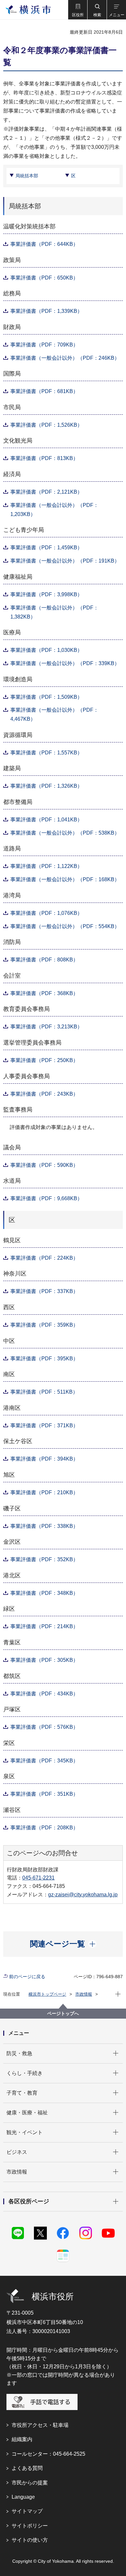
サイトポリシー (30, 2526)
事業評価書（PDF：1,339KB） (46, 311)
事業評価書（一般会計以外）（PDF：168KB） (65, 879)
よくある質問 (27, 2468)
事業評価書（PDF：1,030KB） (46, 650)
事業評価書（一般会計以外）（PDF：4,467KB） (54, 714)
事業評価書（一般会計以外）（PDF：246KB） (65, 358)
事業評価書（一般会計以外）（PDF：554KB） (65, 926)
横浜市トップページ (47, 1994)
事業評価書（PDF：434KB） (44, 1694)
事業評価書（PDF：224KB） (44, 1258)
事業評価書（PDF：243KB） (44, 1094)
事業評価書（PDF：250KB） (44, 1060)
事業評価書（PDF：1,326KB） (46, 786)
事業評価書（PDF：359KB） (44, 1325)
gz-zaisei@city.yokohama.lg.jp (83, 1895)
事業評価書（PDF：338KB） (44, 1526)
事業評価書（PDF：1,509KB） (46, 697)
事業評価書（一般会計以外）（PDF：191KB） (65, 561)
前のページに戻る (27, 1977)
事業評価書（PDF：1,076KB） (46, 913)
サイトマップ (27, 2511)
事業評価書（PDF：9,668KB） (46, 1198)
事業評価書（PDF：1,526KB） (46, 425)
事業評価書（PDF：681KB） (44, 391)
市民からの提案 (30, 2483)
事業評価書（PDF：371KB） (44, 1425)
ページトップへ (63, 2013)
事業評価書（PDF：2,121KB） (46, 492)
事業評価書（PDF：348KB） (44, 1593)
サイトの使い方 (30, 2540)
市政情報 (84, 1994)
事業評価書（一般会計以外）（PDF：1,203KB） (54, 510)
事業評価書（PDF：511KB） (44, 1392)
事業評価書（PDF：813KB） (44, 458)
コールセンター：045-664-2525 (48, 2454)
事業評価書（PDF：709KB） (44, 345)
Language (23, 2497)
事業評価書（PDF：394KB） (44, 1459)
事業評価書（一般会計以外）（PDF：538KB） (65, 833)
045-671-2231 (38, 1878)
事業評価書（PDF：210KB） (44, 1492)
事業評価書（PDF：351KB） (44, 1794)
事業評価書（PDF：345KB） (44, 1761)
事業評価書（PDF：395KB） (44, 1359)
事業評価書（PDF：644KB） (44, 244)
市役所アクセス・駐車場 (40, 2425)
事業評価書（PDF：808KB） (44, 960)
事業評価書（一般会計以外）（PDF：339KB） (65, 663)
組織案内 (22, 2439)
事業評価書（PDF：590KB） (44, 1165)
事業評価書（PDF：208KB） (44, 1828)
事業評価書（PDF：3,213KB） (46, 1027)
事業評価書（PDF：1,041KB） (46, 820)
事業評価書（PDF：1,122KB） (46, 866)
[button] (78, 10)
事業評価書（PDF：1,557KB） (46, 753)
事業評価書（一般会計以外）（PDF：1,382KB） (54, 612)
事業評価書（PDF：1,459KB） (46, 548)
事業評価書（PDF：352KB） (44, 1559)
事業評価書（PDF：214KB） (44, 1626)
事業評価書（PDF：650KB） (44, 278)
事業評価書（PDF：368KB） (44, 993)
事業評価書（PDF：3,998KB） (46, 594)
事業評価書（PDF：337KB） (44, 1291)
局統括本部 (27, 176)
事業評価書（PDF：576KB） (44, 1727)
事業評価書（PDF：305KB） (44, 1660)
